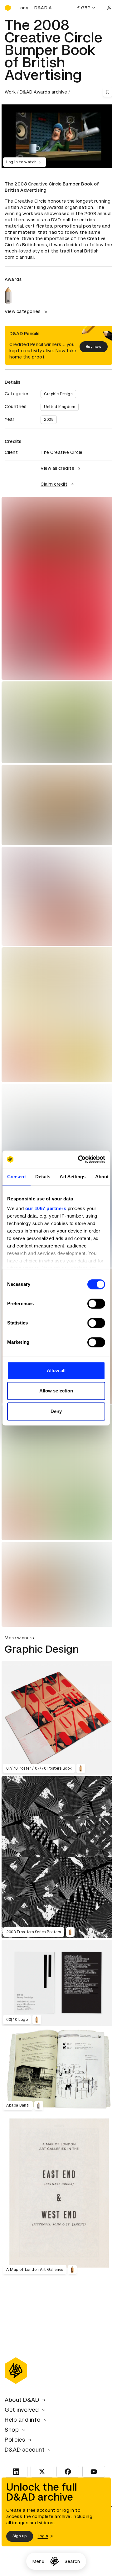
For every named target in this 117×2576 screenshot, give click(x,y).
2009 (49, 420)
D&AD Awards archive (44, 92)
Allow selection (56, 1391)
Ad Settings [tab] (73, 1177)
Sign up (20, 2536)
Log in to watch (22, 162)
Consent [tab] (17, 1177)
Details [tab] (43, 1177)
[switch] (96, 1304)
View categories (23, 311)
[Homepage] (54, 2561)
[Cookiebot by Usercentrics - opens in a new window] (79, 1159)
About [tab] (102, 1177)
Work (10, 92)
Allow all (56, 1370)
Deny (56, 1411)
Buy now (94, 347)
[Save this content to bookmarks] (108, 92)
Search (72, 2561)
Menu (38, 2561)
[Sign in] (109, 8)
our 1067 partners (46, 1208)
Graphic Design (58, 394)
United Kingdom (60, 407)
